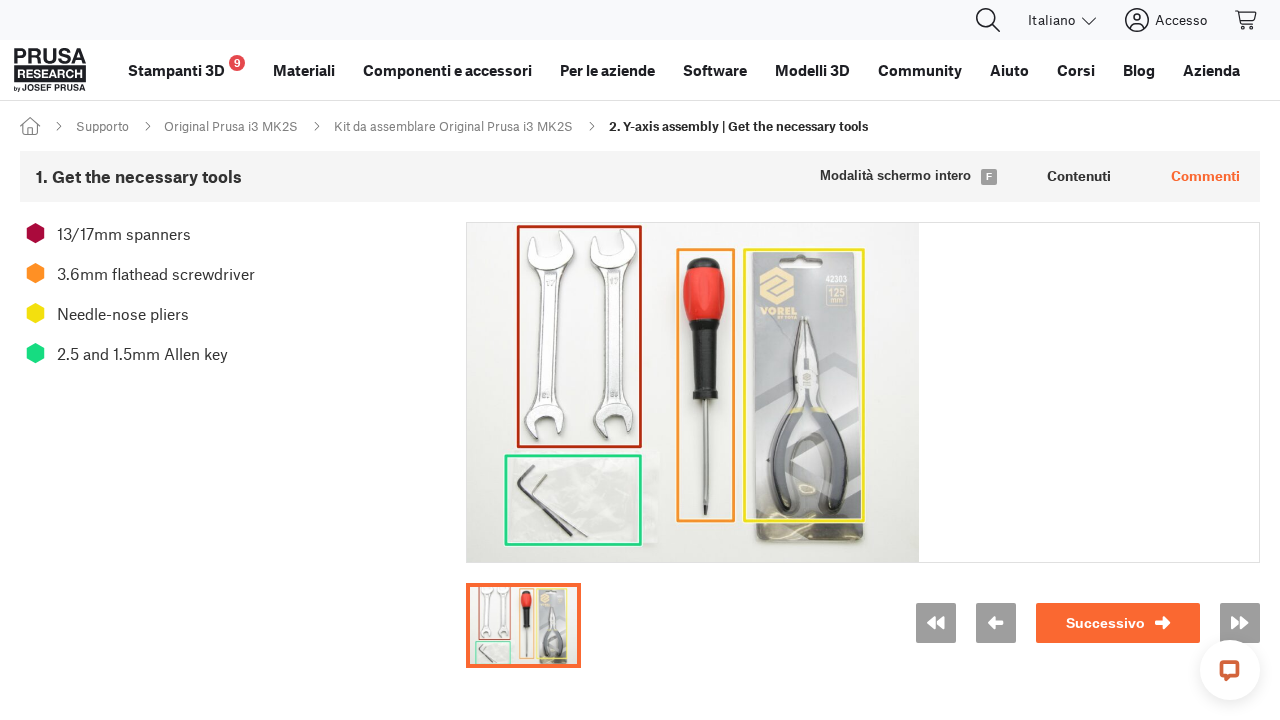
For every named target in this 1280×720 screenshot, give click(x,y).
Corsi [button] (1076, 70)
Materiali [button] (304, 70)
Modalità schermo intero (895, 175)
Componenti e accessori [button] (447, 70)
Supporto (102, 126)
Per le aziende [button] (607, 70)
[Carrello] (1247, 20)
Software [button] (715, 70)
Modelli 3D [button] (812, 70)
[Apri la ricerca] (988, 20)
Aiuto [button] (1009, 70)
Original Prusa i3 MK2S (231, 126)
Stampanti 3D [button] (184, 67)
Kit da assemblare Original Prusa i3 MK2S (453, 126)
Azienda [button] (1211, 70)
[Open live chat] (1230, 670)
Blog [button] (1139, 70)
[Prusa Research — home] (50, 70)
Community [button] (920, 70)
